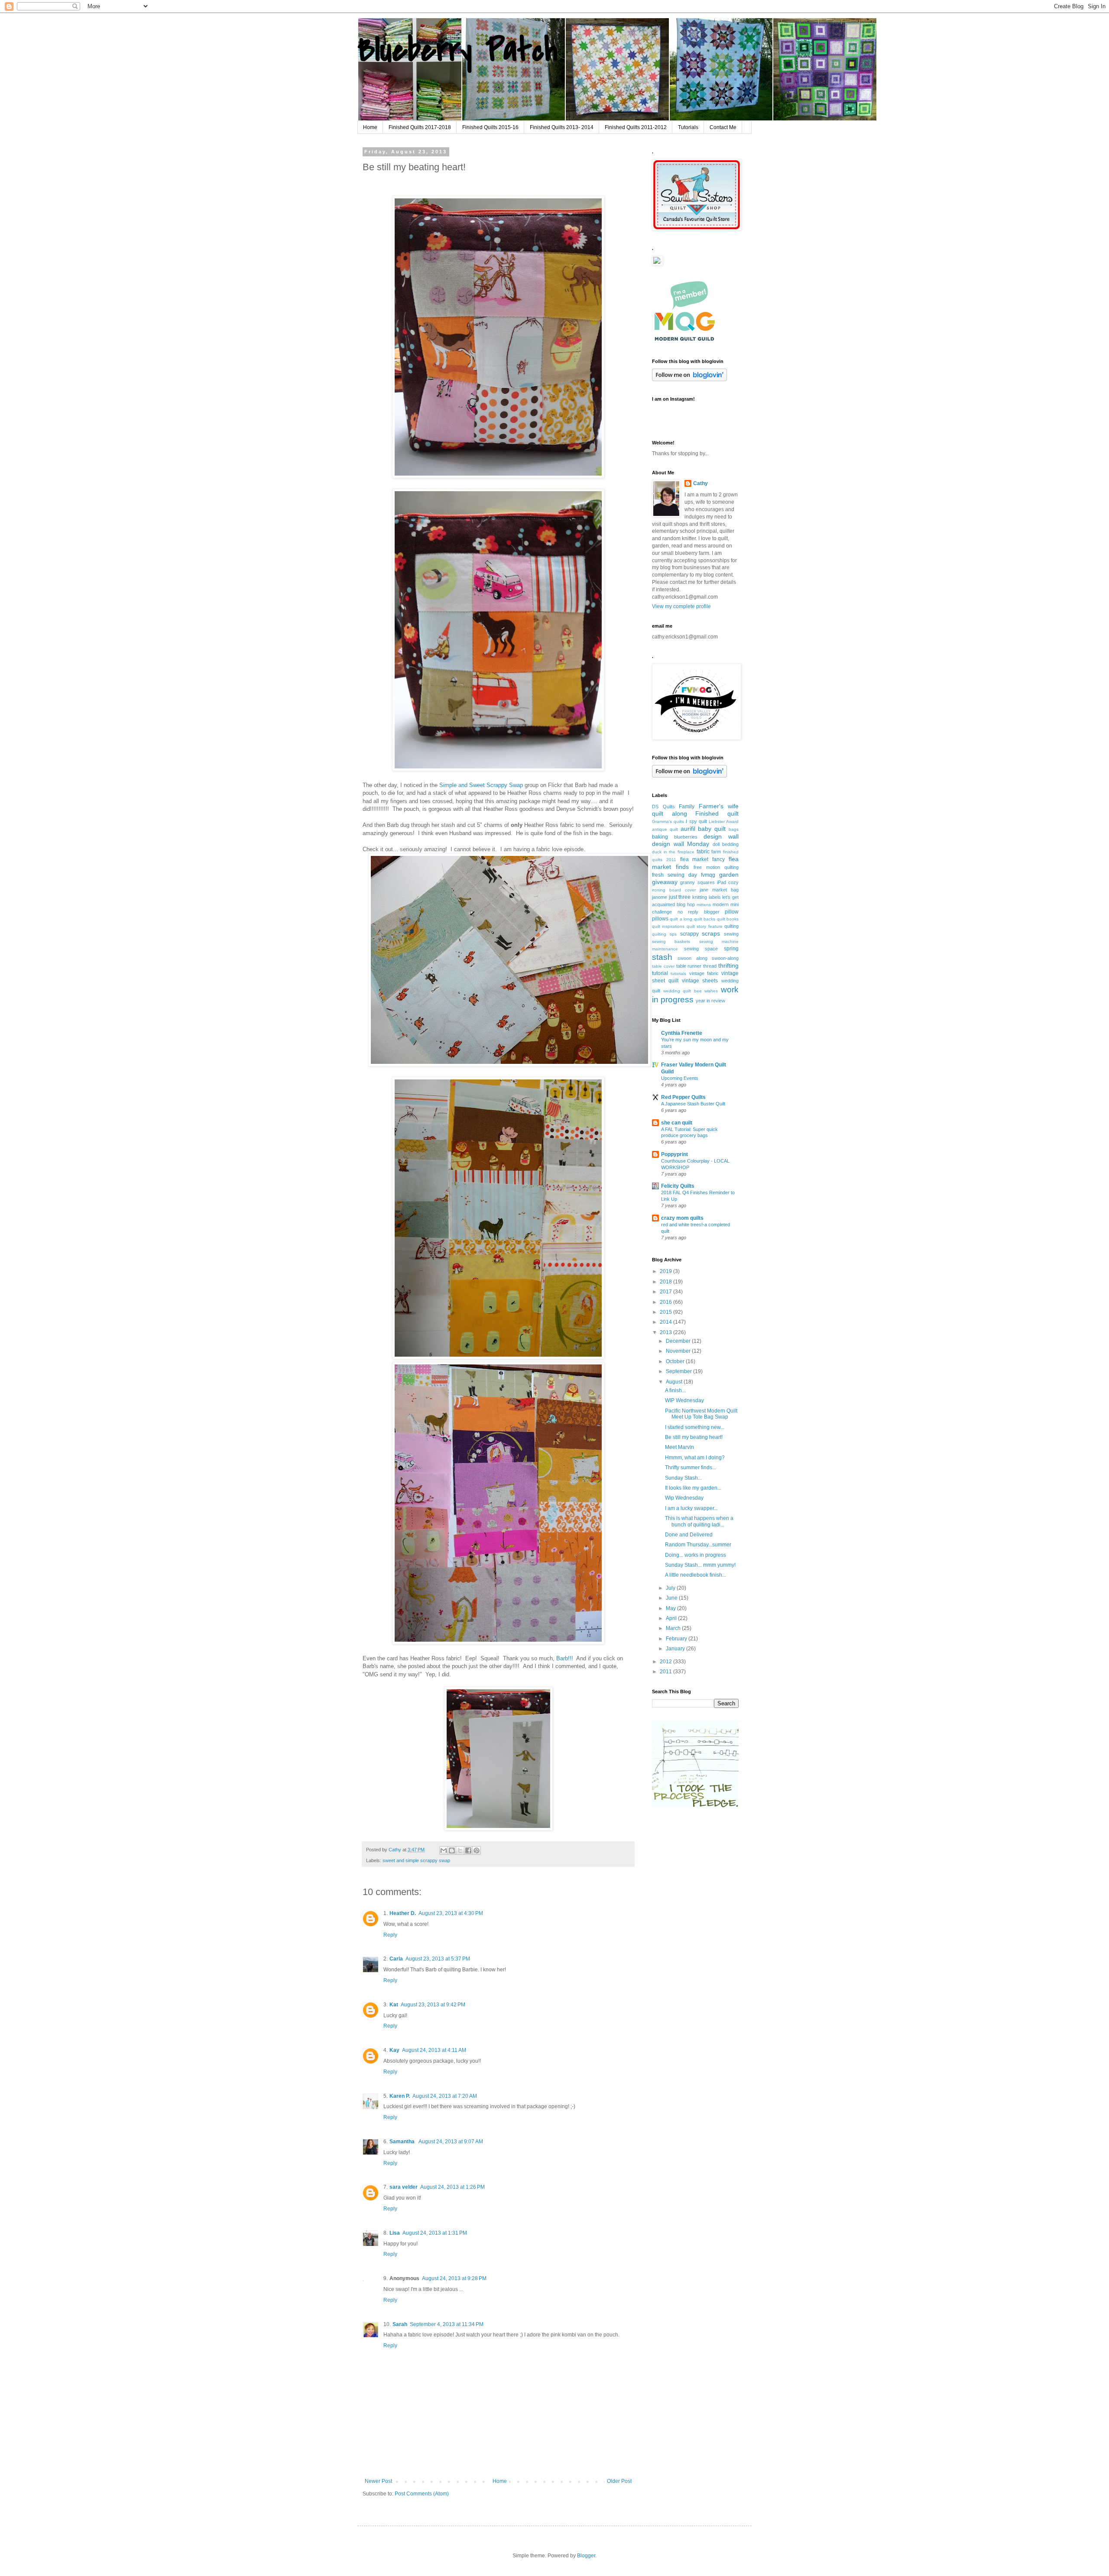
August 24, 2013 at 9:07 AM (451, 2142)
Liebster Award (724, 821)
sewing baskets (671, 941)
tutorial (660, 973)
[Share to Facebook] (468, 1850)
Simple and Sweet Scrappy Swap (482, 785)
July (671, 1588)
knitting (700, 897)
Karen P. (400, 2096)
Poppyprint (674, 1154)
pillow (732, 912)
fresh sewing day (674, 875)
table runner (689, 966)
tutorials (678, 974)
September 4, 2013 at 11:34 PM (447, 2324)
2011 (666, 1672)
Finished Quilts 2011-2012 (636, 127)
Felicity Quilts (678, 1186)
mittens (704, 905)
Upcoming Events (680, 1078)
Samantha (403, 2142)
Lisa (395, 2233)
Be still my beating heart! (694, 1437)
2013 (666, 1332)
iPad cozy (728, 882)
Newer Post (378, 2481)
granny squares (697, 882)
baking (660, 837)
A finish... (675, 1390)
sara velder (404, 2187)
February (677, 1639)
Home (370, 127)
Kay (394, 2050)
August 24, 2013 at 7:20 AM (445, 2096)
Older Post (619, 2481)
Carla (396, 1959)
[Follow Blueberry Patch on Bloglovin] (689, 379)
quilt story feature (705, 926)
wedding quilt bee (683, 991)
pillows (660, 919)
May (671, 1608)
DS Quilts (663, 807)
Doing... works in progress (696, 1555)
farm (716, 852)
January (676, 1649)
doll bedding (726, 844)
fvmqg (708, 875)
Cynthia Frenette (682, 1033)
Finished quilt (717, 813)
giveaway (665, 882)
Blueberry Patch (457, 50)
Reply (390, 1935)
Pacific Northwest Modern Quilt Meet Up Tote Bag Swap (701, 1414)
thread (710, 966)
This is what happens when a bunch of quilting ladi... (699, 1521)
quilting (731, 926)
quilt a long (681, 919)
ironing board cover (674, 890)
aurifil (688, 829)
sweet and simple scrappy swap (416, 1860)
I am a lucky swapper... (691, 1508)
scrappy (689, 934)
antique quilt (665, 829)
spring (731, 949)
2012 (666, 1662)
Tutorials (688, 127)
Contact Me (723, 127)
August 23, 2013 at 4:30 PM (451, 1913)
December (679, 1341)
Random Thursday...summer (698, 1545)
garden (729, 875)
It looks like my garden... (693, 1488)
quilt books (728, 919)
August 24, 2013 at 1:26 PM (452, 2187)
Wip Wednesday (684, 1498)
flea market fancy (703, 859)
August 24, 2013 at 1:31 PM (435, 2233)
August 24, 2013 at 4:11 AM (434, 2050)
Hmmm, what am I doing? (695, 1458)
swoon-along (725, 958)
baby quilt (712, 829)
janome (660, 897)
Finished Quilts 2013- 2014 (562, 127)
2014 (666, 1322)
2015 (666, 1312)
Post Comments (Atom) (422, 2494)
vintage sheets (700, 981)
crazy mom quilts (682, 1218)
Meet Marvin (679, 1447)
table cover (663, 966)
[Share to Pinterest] (477, 1850)
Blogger (586, 2556)
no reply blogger (699, 912)
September (679, 1371)
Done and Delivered (689, 1535)
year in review (710, 1001)
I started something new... (695, 1427)
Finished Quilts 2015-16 (490, 127)
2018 (666, 1282)
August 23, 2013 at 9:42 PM (433, 2005)
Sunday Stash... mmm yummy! (700, 1565)
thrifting (728, 966)
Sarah (400, 2324)
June (672, 1598)
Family (687, 807)
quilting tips (664, 934)
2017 (666, 1292)
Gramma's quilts (668, 821)
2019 (666, 1271)
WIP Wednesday (684, 1400)
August (675, 1382)
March (674, 1628)
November (679, 1351)
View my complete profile (681, 606)
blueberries (686, 837)
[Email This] (444, 1850)
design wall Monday (681, 844)
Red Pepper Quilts (683, 1097)
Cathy (700, 483)
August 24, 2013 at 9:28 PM (454, 2278)
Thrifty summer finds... (691, 1468)
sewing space (701, 949)
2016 (666, 1302)
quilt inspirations (668, 926)
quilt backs (705, 919)
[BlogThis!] (452, 1850)
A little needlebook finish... (696, 1575)
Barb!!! (565, 1658)
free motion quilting (716, 867)
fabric (703, 852)
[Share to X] (460, 1850)
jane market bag (719, 890)
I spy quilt (696, 821)
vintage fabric (704, 973)
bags (734, 829)
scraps (711, 933)
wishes (711, 991)
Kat (394, 2005)
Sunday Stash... (683, 1478)
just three (680, 897)
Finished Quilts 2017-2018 (420, 127)
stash (662, 957)
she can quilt (677, 1123)
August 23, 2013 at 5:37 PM (438, 1959)
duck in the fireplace (673, 852)
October (676, 1361)
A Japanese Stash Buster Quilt (693, 1104)
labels (715, 897)
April (672, 1618)
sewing (731, 934)
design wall (721, 836)
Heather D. (403, 1913)
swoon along (692, 958)
